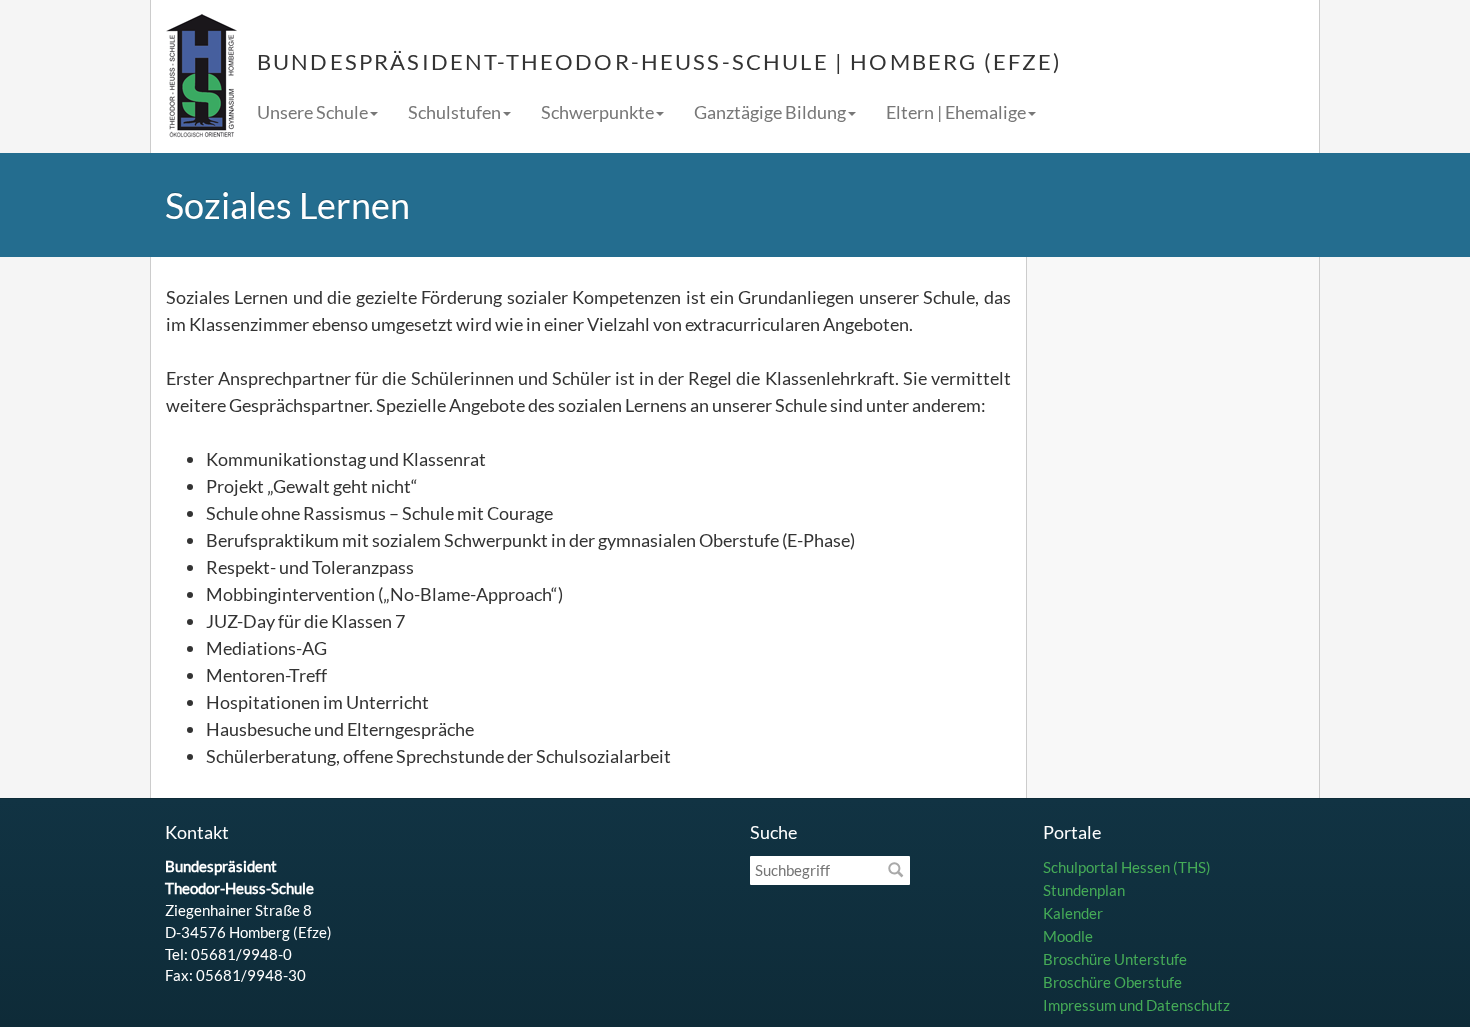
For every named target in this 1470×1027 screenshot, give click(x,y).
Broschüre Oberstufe (1112, 982)
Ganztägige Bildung (770, 112)
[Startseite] (201, 76)
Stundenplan (1084, 890)
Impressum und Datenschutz (1136, 1005)
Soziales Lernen (287, 205)
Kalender (1073, 913)
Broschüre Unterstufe (1115, 959)
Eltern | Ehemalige (956, 112)
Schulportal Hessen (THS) (1127, 867)
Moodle (1068, 936)
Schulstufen (454, 112)
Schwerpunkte (597, 112)
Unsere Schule (312, 112)
